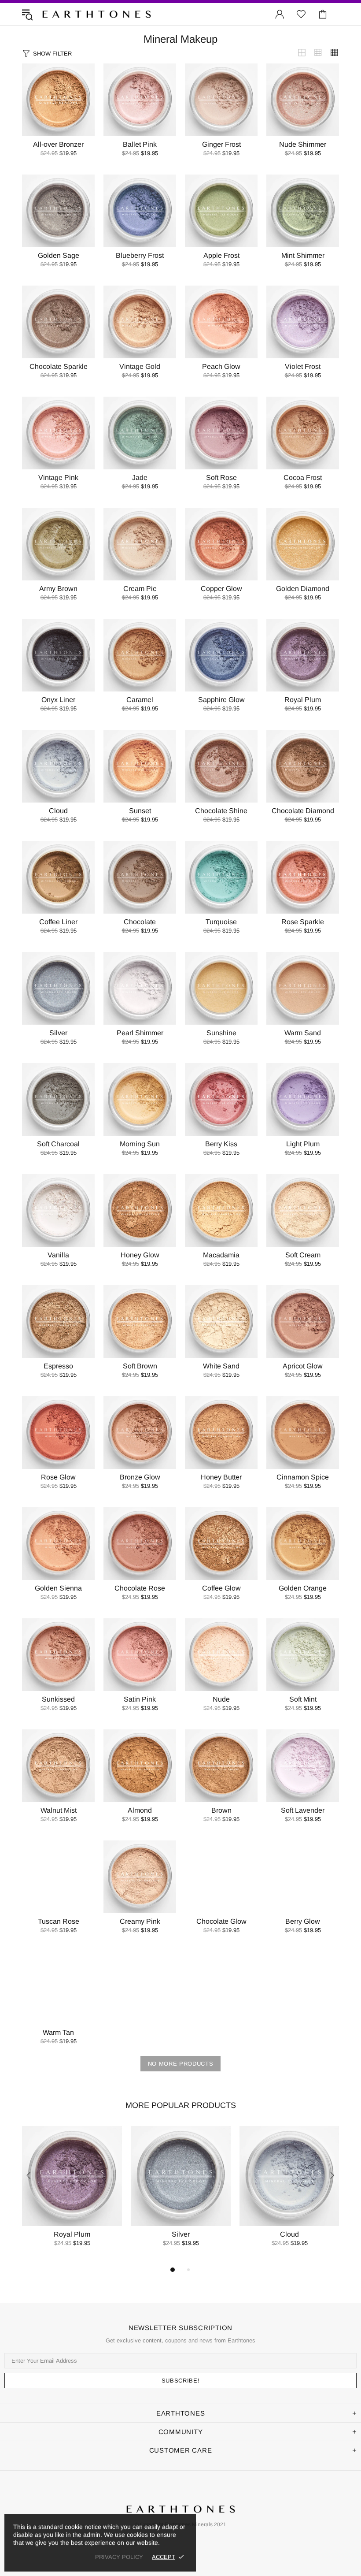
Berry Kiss (221, 1144)
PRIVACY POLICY (119, 2557)
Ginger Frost (221, 144)
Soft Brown (140, 1366)
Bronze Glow (140, 1477)
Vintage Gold (140, 366)
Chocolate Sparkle (59, 366)
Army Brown (58, 589)
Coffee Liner (58, 922)
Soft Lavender (303, 1810)
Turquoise (221, 922)
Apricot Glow (303, 1366)
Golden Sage (59, 255)
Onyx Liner (58, 700)
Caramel (140, 700)
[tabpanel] (72, 2195)
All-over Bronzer (58, 144)
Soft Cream (303, 1255)
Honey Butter (221, 1477)
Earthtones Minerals (96, 14)
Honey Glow (140, 1255)
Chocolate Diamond (303, 811)
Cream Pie (140, 589)
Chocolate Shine (221, 811)
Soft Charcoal (58, 1144)
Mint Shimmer (303, 255)
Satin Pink (140, 1699)
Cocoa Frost (303, 478)
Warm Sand (303, 1033)
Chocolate (140, 922)
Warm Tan (58, 2032)
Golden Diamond (303, 589)
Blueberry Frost (140, 255)
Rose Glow (58, 1477)
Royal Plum (303, 700)
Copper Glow (221, 589)
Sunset (140, 811)
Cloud (58, 811)
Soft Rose (221, 478)
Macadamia (221, 1255)
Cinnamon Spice (303, 1477)
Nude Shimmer (303, 144)
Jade (140, 478)
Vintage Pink (58, 478)
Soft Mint (303, 1699)
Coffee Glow (221, 1588)
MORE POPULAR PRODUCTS (181, 2105)
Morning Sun (140, 1144)
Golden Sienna (58, 1588)
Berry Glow (303, 1921)
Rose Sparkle (303, 922)
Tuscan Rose (59, 1921)
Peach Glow (221, 366)
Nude (221, 1699)
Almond (140, 1810)
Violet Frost (303, 366)
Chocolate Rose (140, 1588)
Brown (221, 1810)
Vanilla (58, 1255)
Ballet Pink (140, 144)
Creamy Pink (140, 1921)
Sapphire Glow (221, 700)
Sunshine (221, 1033)
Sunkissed (58, 1699)
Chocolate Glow (221, 1921)
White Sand (221, 1366)
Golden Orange (303, 1588)
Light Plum (303, 1144)
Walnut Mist (59, 1810)
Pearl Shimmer (140, 1033)
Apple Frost (221, 255)
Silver (58, 1033)
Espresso (58, 1366)
